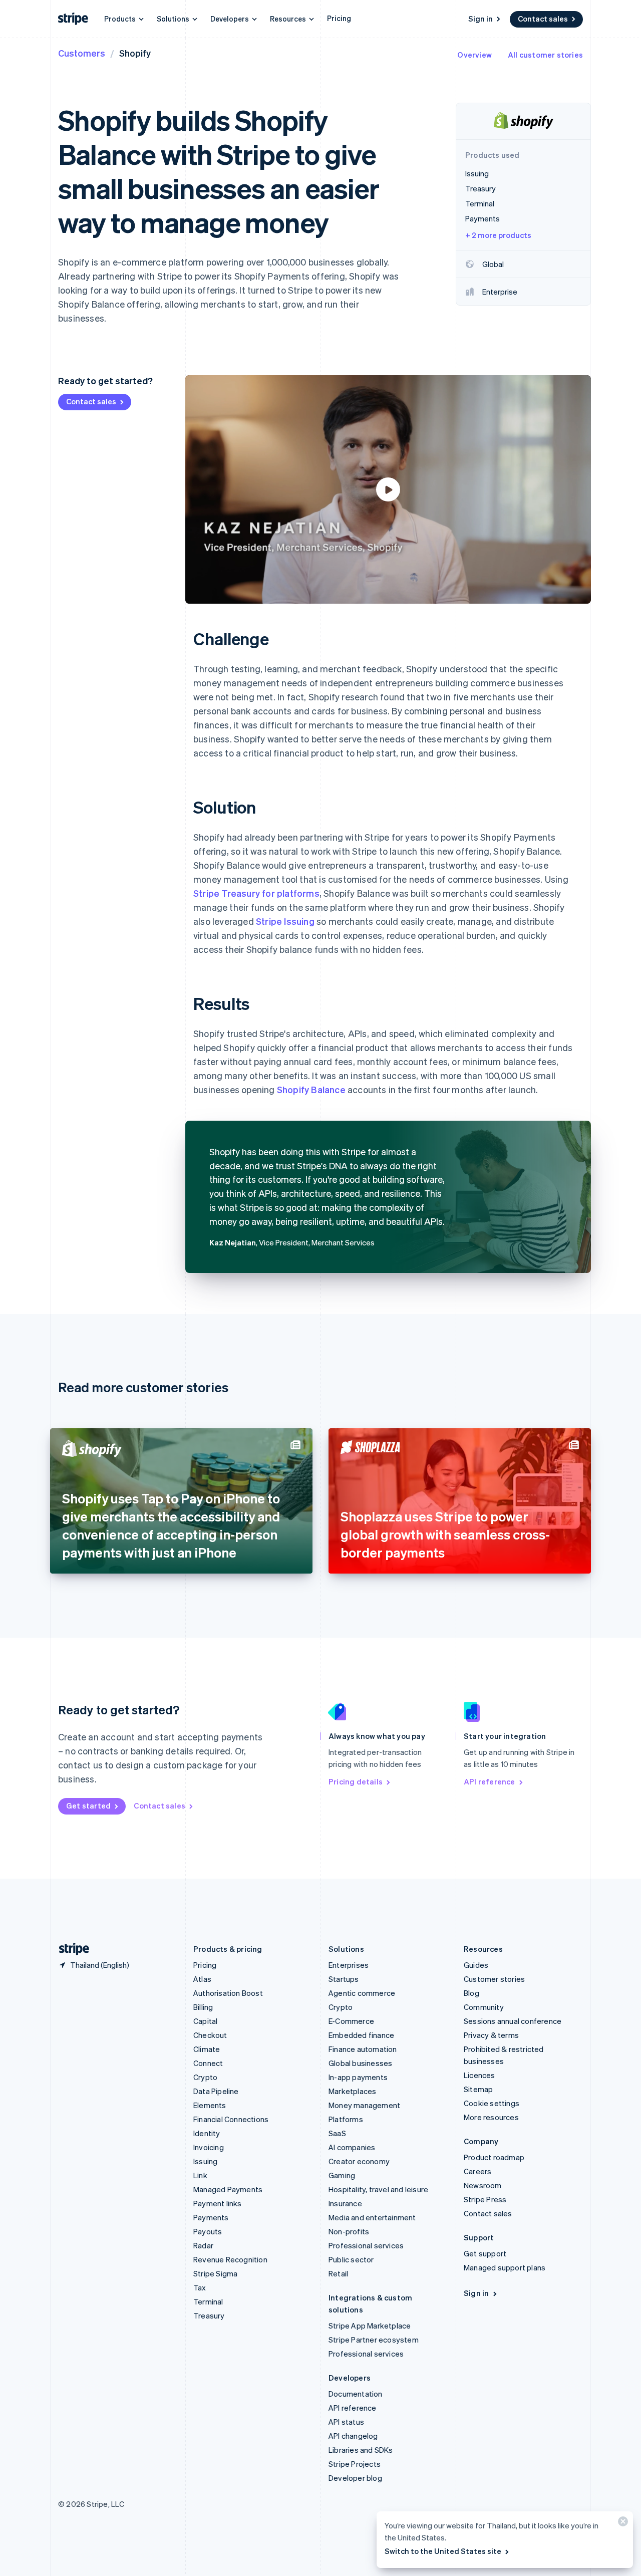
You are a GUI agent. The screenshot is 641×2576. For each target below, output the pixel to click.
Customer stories (494, 1979)
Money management (364, 2105)
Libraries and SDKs (361, 2450)
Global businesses (360, 2063)
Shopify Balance (311, 1089)
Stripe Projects (355, 2464)
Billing (203, 2007)
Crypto (205, 2077)
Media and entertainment (372, 2217)
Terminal (208, 2301)
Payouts (208, 2231)
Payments (211, 2217)
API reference (490, 1781)
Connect (208, 2063)
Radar (203, 2245)
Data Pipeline (216, 2091)
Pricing (339, 18)
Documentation (356, 2394)
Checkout (210, 2035)
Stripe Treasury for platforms (256, 893)
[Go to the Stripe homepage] (70, 1949)
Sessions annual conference (513, 2021)
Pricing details (356, 1781)
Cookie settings (492, 2103)
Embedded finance (361, 2035)
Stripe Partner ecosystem (374, 2340)
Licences (479, 2075)
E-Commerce (351, 2021)
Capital (205, 2021)
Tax (200, 2287)
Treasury (209, 2315)
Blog (471, 1993)
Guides (476, 1965)
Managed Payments (228, 2189)
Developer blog (355, 2478)
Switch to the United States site (443, 2551)
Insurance (345, 2203)
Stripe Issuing (285, 921)
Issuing (205, 2161)
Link (200, 2175)
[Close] (621, 2524)
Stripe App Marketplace (370, 2326)
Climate (207, 2049)
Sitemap (478, 2089)
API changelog (353, 2436)
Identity (207, 2133)
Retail (338, 2273)
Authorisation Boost (228, 1993)
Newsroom (483, 2185)
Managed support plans (505, 2267)
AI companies (352, 2147)
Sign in (480, 19)
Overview (474, 55)
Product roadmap (494, 2157)
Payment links (218, 2203)
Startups (344, 1979)
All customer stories (545, 55)
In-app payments (358, 2077)
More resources (491, 2117)
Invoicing (209, 2147)
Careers (477, 2171)
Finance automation (363, 2049)
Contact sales (543, 19)
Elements (210, 2105)
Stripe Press (485, 2199)
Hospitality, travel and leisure (378, 2189)
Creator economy (359, 2161)
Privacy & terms (491, 2035)
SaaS (337, 2133)
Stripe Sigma (215, 2273)
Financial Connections (231, 2119)
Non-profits (349, 2231)
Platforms (346, 2119)
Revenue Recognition (230, 2259)
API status (346, 2422)
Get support (485, 2253)
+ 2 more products (498, 235)
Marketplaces (352, 2091)
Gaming (342, 2175)
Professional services (366, 2245)
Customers (82, 53)
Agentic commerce (362, 1993)
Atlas (202, 1979)
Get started (88, 1806)
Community (484, 2007)
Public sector (351, 2259)
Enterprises (349, 1965)
